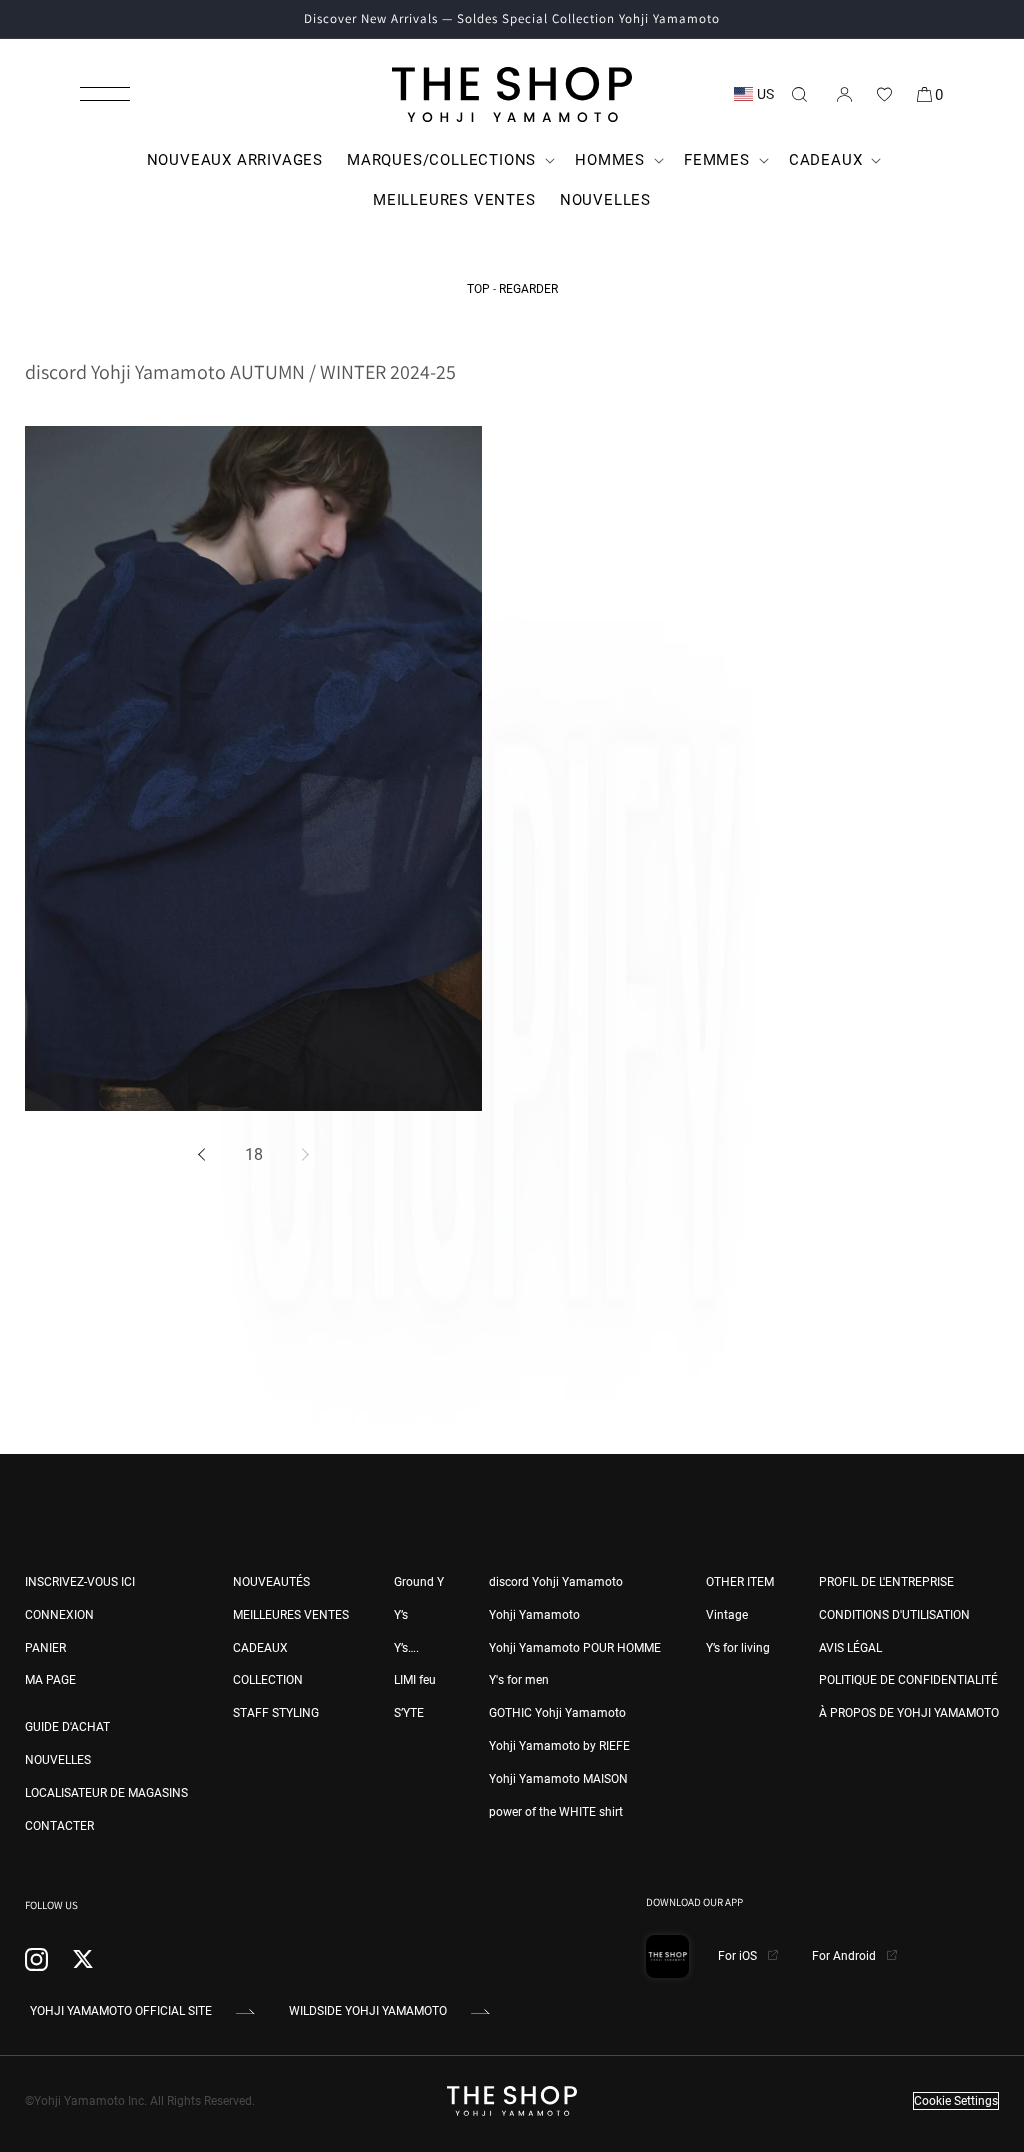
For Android (845, 1956)
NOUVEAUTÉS (271, 1582)
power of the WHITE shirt (556, 1812)
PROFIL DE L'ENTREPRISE (886, 1582)
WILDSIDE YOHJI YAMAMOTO (368, 2011)
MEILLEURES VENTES (291, 1615)
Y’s (401, 1615)
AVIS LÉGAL (850, 1648)
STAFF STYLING (276, 1713)
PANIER (45, 1648)
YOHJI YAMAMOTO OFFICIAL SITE (121, 2011)
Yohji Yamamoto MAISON (558, 1779)
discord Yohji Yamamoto (556, 1582)
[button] (105, 94)
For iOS (739, 1956)
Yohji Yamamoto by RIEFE (559, 1746)
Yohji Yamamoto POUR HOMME (575, 1648)
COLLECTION (268, 1680)
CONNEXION (59, 1615)
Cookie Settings (956, 2101)
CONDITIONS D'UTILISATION (894, 1615)
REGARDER (528, 289)
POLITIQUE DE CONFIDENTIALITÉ (908, 1680)
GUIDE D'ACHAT (67, 1727)
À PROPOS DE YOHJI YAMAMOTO (909, 1713)
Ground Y (419, 1582)
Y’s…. (406, 1648)
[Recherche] (799, 94)
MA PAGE (50, 1680)
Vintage (727, 1615)
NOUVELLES (58, 1760)
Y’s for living (738, 1648)
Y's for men (519, 1680)
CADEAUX (260, 1648)
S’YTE (409, 1713)
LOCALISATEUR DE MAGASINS (106, 1793)
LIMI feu (415, 1680)
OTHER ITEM (740, 1582)
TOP (478, 289)
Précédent (205, 1155)
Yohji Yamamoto (534, 1615)
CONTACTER (59, 1826)
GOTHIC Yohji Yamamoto (557, 1713)
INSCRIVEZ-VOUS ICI (80, 1582)
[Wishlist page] (884, 94)
